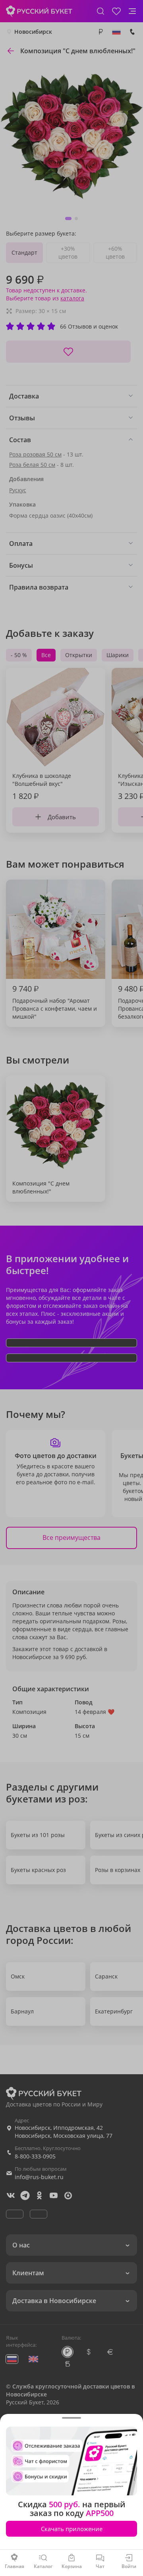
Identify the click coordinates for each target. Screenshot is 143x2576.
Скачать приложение (72, 2529)
